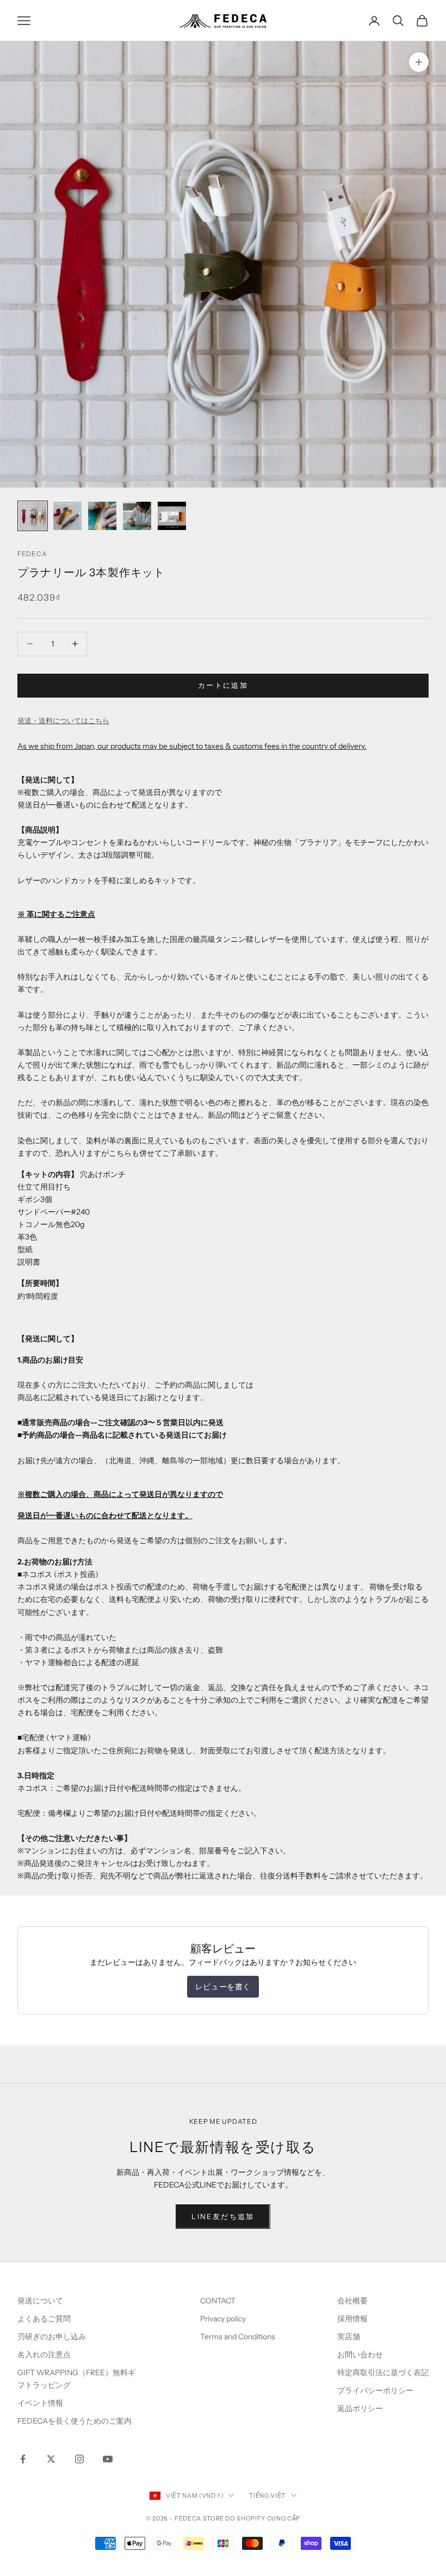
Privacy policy (223, 2319)
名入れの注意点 (44, 2355)
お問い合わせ (360, 2355)
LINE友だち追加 (223, 2216)
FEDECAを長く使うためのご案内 (75, 2421)
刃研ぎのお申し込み (52, 2337)
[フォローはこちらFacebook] (23, 2459)
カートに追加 (223, 685)
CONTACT (218, 2301)
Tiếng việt (267, 2495)
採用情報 (352, 2319)
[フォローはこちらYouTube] (108, 2459)
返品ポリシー (360, 2408)
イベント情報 (40, 2403)
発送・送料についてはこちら (63, 720)
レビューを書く (223, 1987)
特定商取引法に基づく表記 (383, 2372)
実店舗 (349, 2337)
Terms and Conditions (239, 2337)
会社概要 (352, 2301)
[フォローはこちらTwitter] (51, 2459)
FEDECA (32, 554)
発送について (40, 2301)
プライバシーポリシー (375, 2390)
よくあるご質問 (44, 2319)
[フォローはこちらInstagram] (79, 2459)
